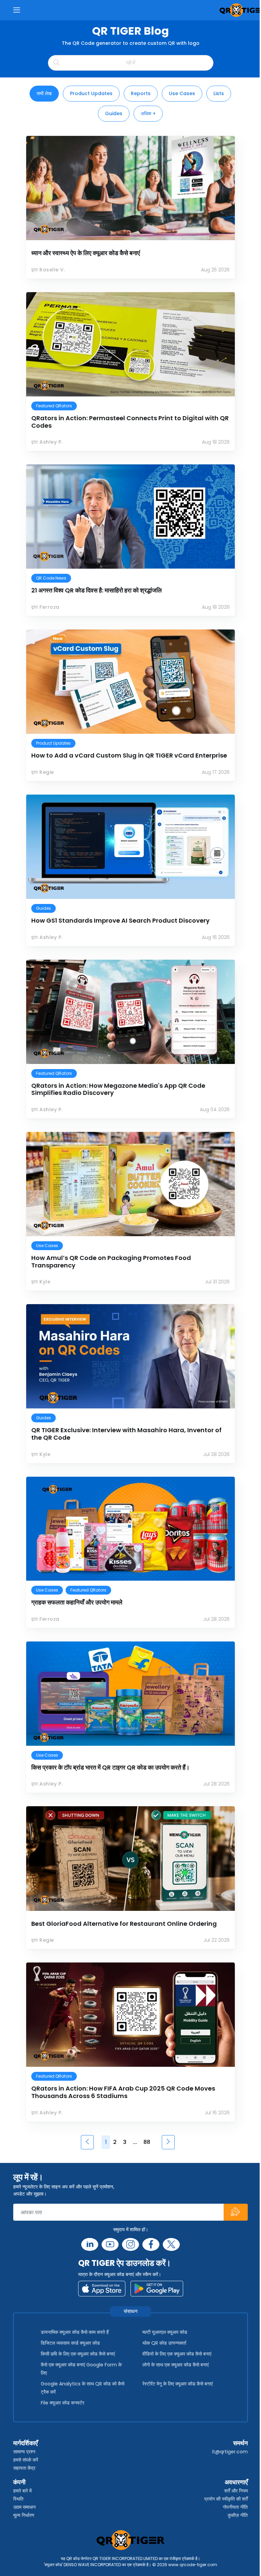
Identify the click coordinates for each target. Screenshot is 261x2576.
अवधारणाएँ (236, 2482)
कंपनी (19, 2482)
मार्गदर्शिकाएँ (25, 2443)
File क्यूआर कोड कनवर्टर (63, 2403)
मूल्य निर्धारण (24, 2515)
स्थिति (18, 2499)
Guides (114, 113)
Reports (141, 93)
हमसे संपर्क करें (26, 2460)
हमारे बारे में (22, 2491)
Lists (219, 93)
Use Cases (182, 93)
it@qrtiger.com (230, 2452)
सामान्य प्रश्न (24, 2452)
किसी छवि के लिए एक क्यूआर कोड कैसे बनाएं (78, 2354)
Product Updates (91, 93)
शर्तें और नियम (236, 2491)
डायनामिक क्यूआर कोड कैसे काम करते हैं (75, 2332)
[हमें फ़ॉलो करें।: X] (171, 2244)
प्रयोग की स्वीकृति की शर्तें (226, 2499)
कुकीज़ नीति (238, 2515)
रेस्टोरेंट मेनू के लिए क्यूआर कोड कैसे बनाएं (178, 2384)
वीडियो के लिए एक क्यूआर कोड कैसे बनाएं (177, 2354)
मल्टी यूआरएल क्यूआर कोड (165, 2332)
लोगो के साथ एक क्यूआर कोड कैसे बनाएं (176, 2365)
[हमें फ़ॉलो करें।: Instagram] (130, 2244)
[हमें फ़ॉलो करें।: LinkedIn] (90, 2244)
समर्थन (240, 2443)
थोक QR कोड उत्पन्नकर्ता (164, 2343)
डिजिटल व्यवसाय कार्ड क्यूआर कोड (70, 2343)
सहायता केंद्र (24, 2468)
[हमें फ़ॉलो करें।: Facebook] (151, 2244)
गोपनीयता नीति (235, 2507)
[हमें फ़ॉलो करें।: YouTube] (110, 2244)
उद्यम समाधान (24, 2507)
